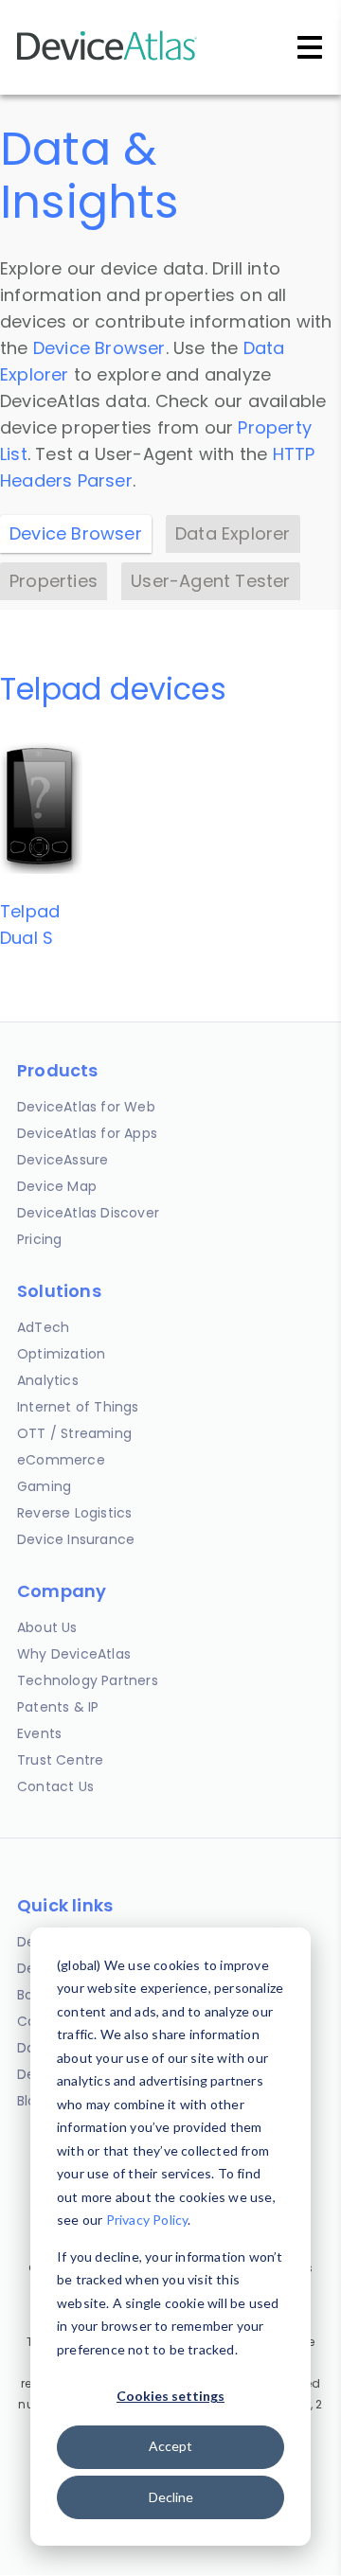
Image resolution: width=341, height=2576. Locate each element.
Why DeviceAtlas (74, 1654)
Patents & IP (58, 1707)
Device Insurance (76, 1539)
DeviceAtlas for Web (86, 1107)
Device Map (57, 1186)
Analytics (48, 1380)
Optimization (61, 1354)
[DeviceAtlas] (107, 58)
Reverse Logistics (74, 1513)
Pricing (39, 1239)
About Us (47, 1627)
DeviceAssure (63, 1160)
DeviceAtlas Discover (88, 1213)
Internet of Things (78, 1407)
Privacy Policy (147, 2220)
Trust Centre (60, 1760)
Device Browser (99, 348)
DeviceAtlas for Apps (87, 1133)
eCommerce (61, 1460)
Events (39, 1733)
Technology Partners (88, 1680)
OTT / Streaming (74, 1433)
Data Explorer (233, 533)
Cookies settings (170, 2396)
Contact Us (55, 1786)
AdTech (43, 1327)
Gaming (44, 1486)
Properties (54, 581)
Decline (171, 2497)
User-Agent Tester (210, 581)
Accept (170, 2446)
